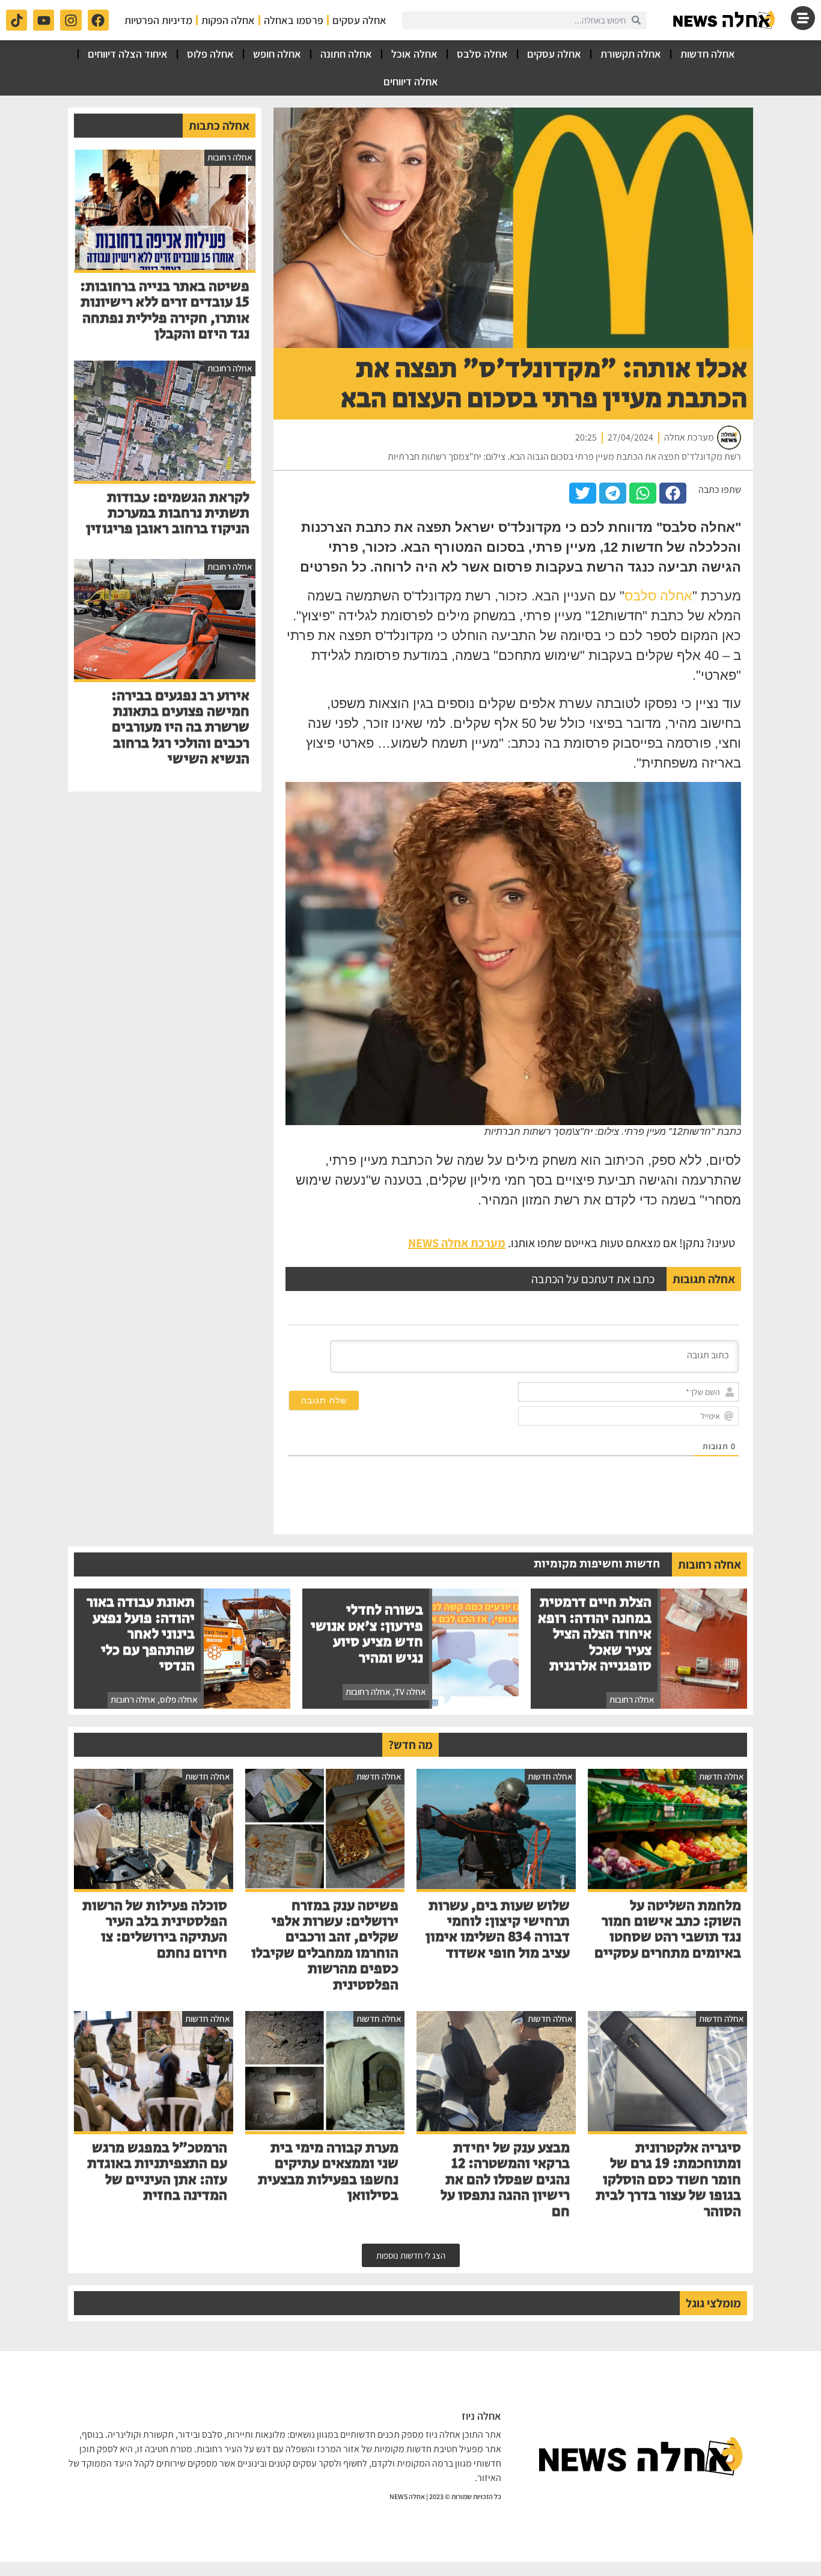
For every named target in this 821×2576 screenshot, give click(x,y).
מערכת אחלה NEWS (457, 1243)
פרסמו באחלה (294, 20)
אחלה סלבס (482, 54)
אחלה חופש (277, 54)
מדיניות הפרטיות (158, 20)
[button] (673, 493)
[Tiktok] (17, 20)
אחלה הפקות (228, 20)
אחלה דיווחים (411, 81)
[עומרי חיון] (725, 20)
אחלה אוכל (414, 54)
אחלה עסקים (359, 20)
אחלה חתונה (346, 54)
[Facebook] (98, 20)
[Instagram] (71, 20)
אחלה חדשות (708, 54)
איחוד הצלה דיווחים (128, 54)
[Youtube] (44, 20)
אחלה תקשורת (631, 54)
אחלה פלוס (210, 54)
